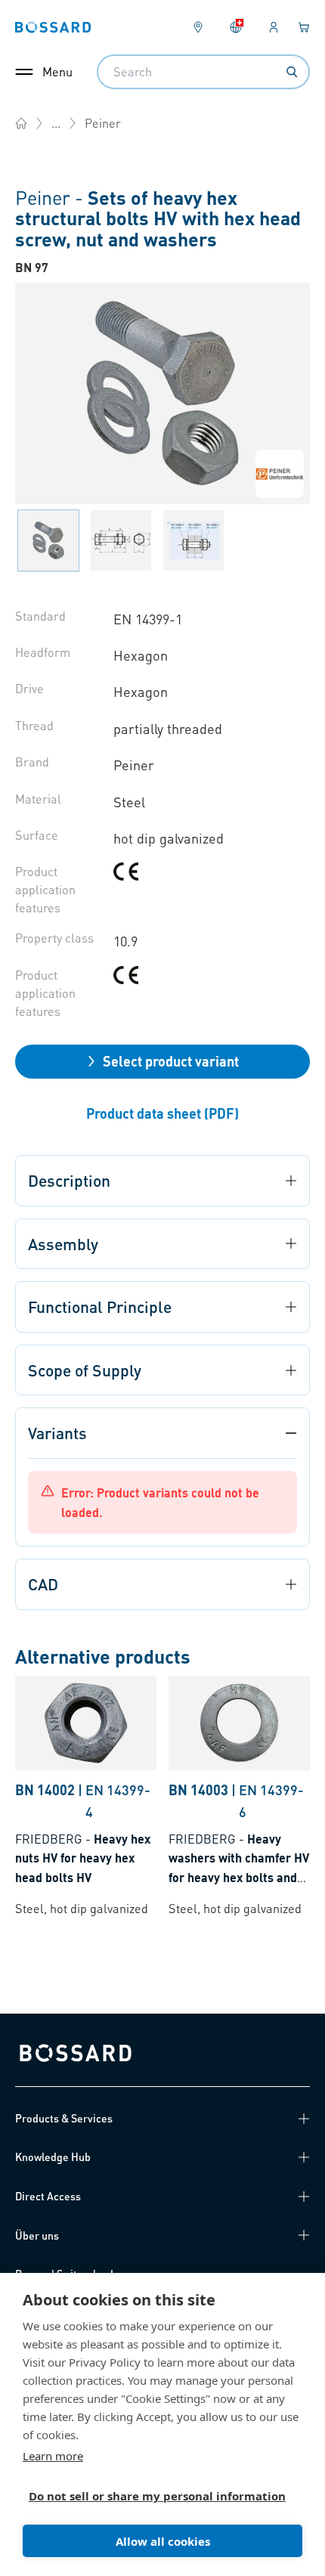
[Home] (21, 123)
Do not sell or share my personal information (156, 2496)
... (56, 123)
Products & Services (64, 2118)
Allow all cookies (163, 2541)
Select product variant (171, 1061)
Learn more (53, 2456)
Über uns (37, 2235)
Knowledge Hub (53, 2156)
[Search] (292, 72)
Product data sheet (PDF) (162, 1113)
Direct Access (48, 2196)
